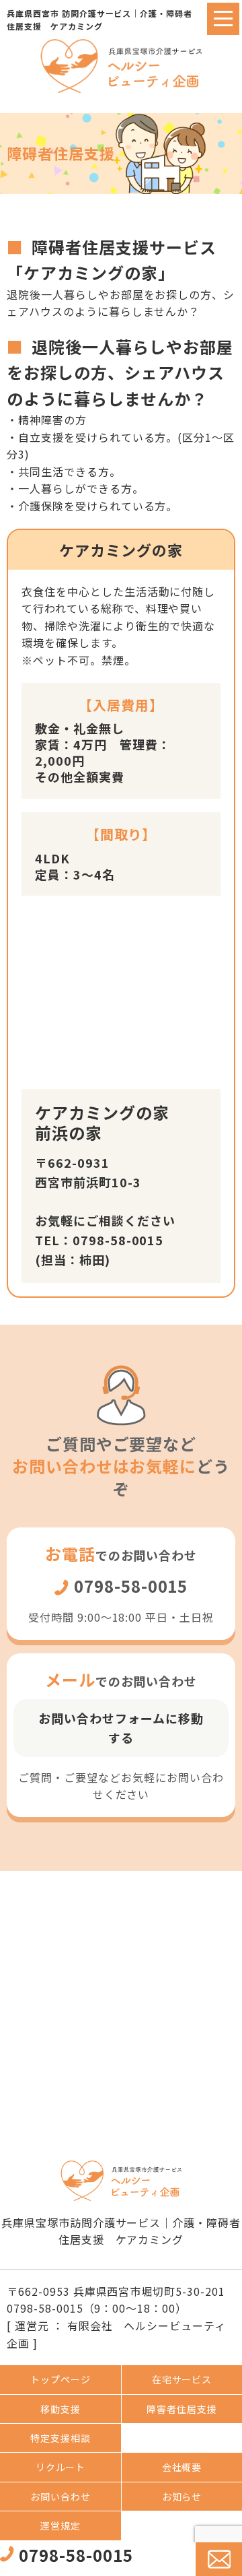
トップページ (61, 2379)
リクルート (61, 2467)
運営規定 (61, 2525)
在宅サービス (182, 2379)
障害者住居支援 (182, 2409)
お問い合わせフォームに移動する (121, 1728)
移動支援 (61, 2409)
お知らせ (182, 2497)
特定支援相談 (61, 2438)
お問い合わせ (61, 2497)
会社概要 (182, 2467)
